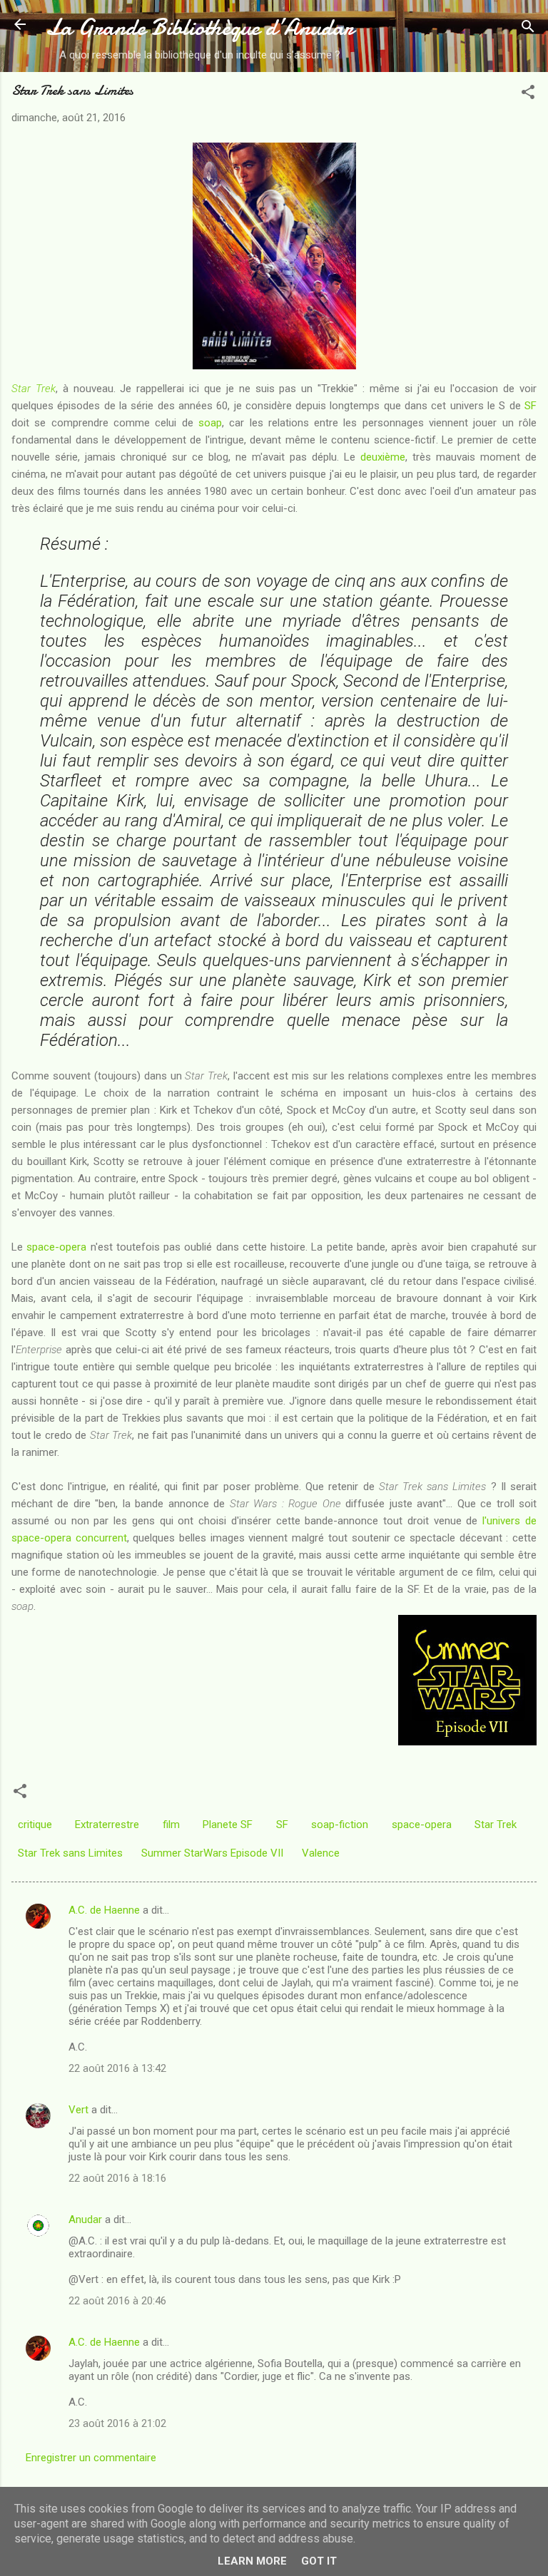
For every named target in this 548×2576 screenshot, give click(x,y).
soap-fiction (340, 1825)
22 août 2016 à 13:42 (117, 2068)
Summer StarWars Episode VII (212, 1853)
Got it (319, 2561)
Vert (78, 2110)
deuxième (383, 457)
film (171, 1825)
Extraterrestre (107, 1825)
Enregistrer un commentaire (91, 2458)
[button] (528, 94)
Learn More (252, 2561)
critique (35, 1825)
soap (210, 423)
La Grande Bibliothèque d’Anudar (199, 27)
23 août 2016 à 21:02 (117, 2423)
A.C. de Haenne (104, 1910)
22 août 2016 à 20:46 (117, 2301)
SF (531, 406)
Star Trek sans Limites (70, 1853)
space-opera (56, 1247)
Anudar (85, 2220)
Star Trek (34, 389)
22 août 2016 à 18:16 (117, 2178)
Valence (321, 1853)
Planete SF (228, 1825)
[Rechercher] (528, 29)
